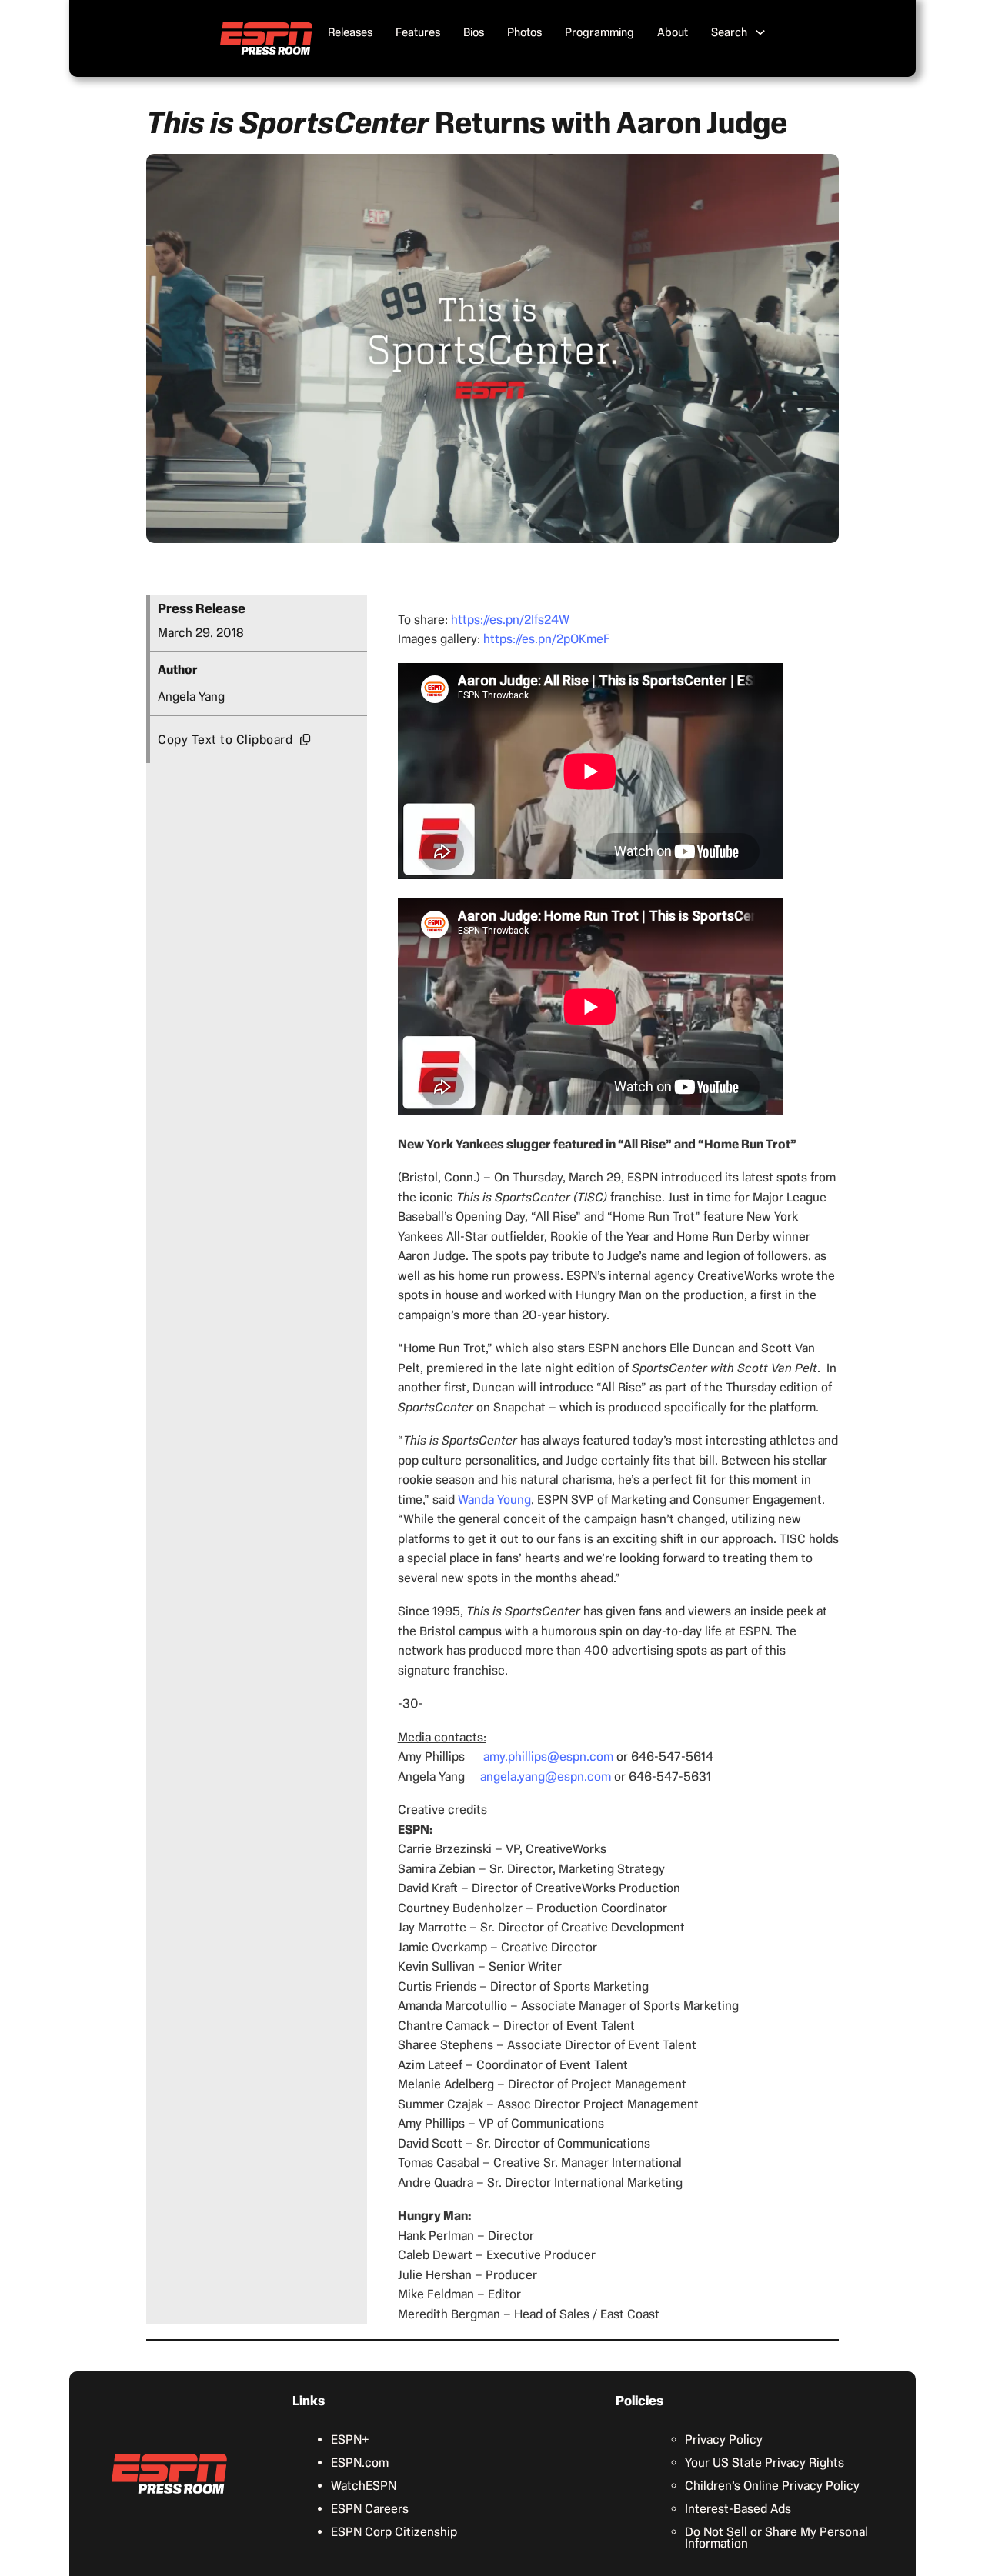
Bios (474, 32)
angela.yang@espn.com (546, 1776)
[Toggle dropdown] (760, 32)
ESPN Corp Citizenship (394, 2532)
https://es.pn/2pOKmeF (547, 639)
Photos (524, 32)
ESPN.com (360, 2463)
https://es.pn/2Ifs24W (510, 620)
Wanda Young (494, 1500)
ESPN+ (350, 2439)
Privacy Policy (724, 2439)
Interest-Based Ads (738, 2509)
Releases (350, 32)
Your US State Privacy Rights (765, 2463)
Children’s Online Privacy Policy (772, 2486)
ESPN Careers (370, 2509)
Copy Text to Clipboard (225, 740)
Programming (599, 32)
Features (418, 32)
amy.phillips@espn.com (548, 1756)
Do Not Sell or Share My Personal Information (776, 2538)
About (673, 32)
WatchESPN (364, 2486)
